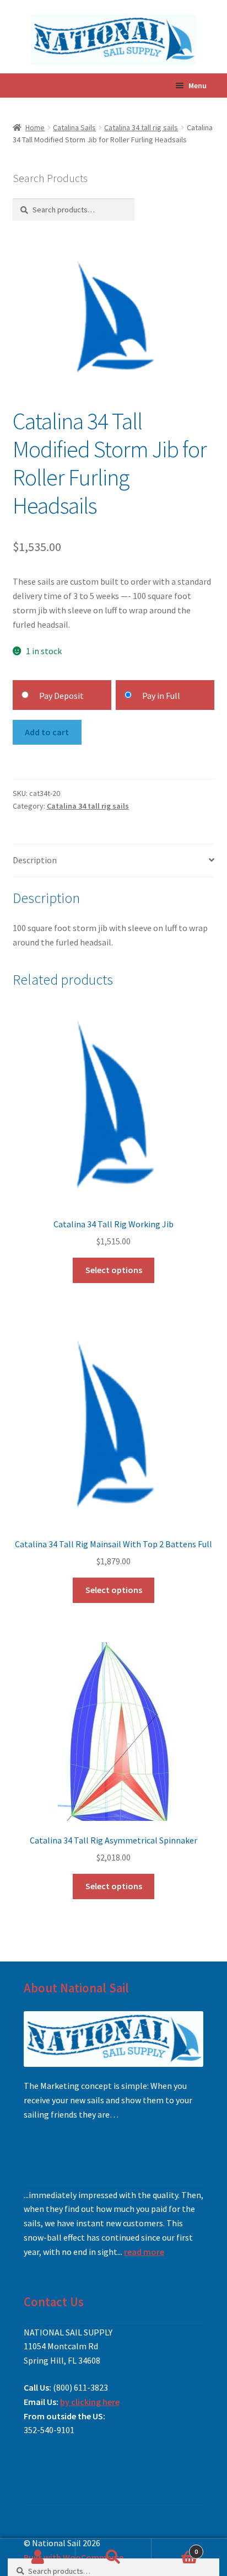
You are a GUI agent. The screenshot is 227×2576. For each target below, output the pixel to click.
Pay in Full (161, 696)
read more (144, 2252)
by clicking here (90, 2402)
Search (113, 2557)
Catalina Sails (74, 127)
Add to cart (47, 732)
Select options (114, 1270)
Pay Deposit (61, 696)
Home (35, 127)
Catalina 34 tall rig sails (141, 127)
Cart (175, 2548)
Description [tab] (35, 860)
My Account (38, 2557)
